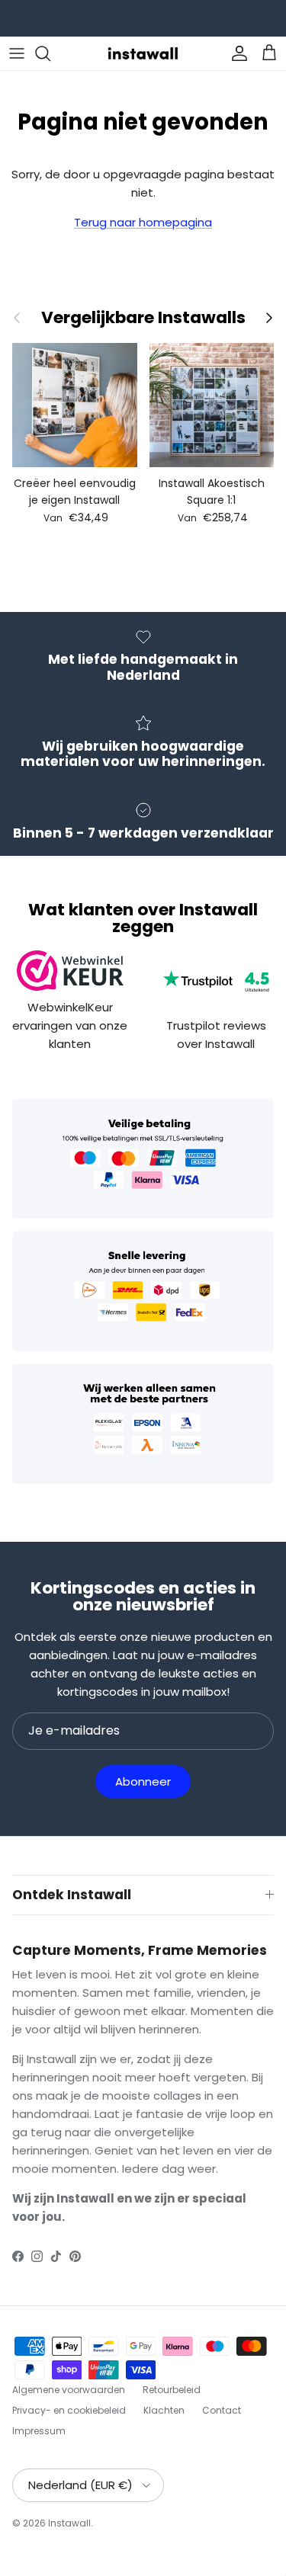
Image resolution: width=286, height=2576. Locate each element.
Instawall (69, 2523)
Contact (222, 2410)
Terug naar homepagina (143, 222)
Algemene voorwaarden (69, 2390)
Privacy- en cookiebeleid (69, 2410)
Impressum (39, 2431)
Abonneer (143, 1781)
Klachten (164, 2410)
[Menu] (17, 53)
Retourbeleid (172, 2390)
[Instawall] (143, 53)
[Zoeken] (50, 53)
